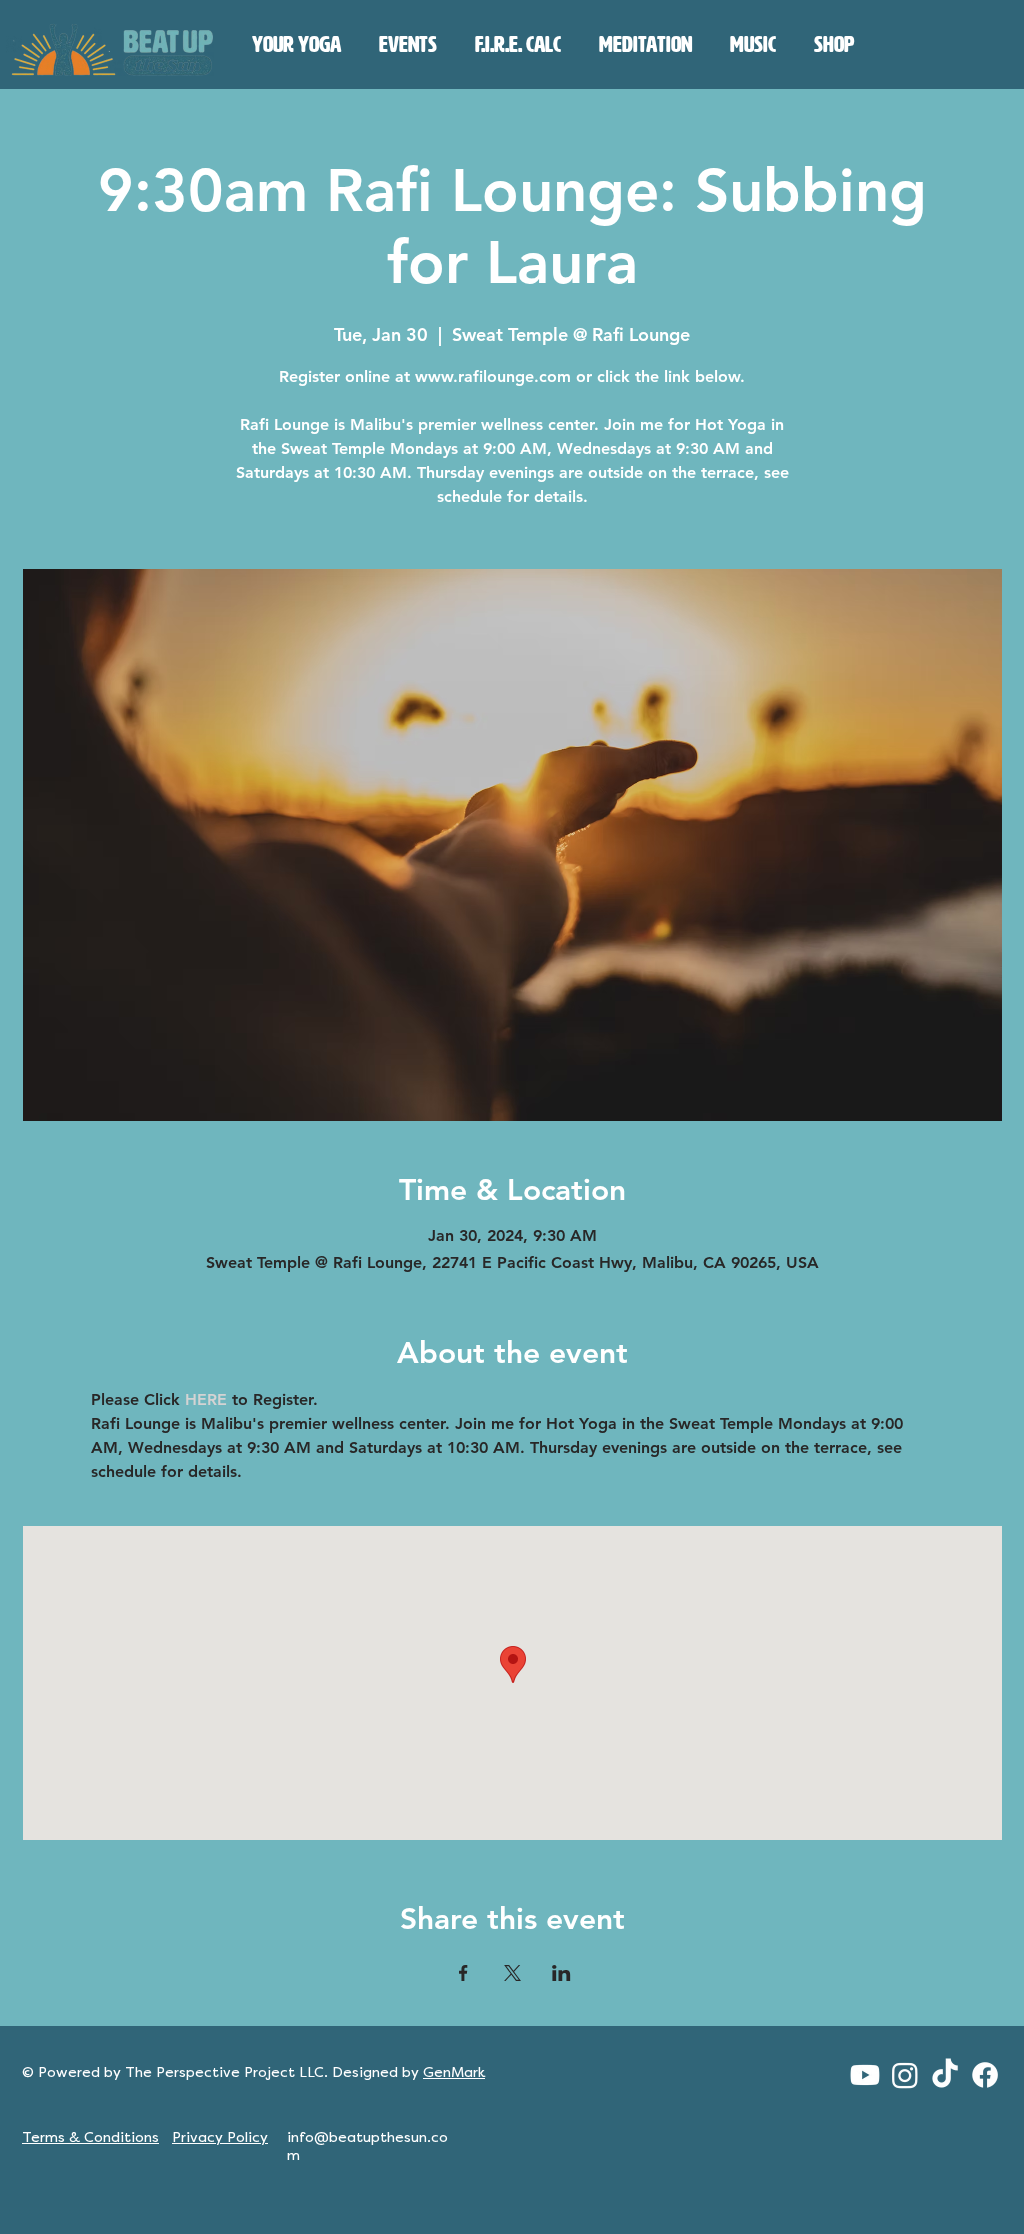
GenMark (454, 2072)
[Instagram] (905, 2075)
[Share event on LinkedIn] (561, 1973)
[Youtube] (865, 2075)
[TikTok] (945, 2075)
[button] (296, 45)
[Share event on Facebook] (463, 1973)
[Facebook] (985, 2075)
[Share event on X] (512, 1973)
